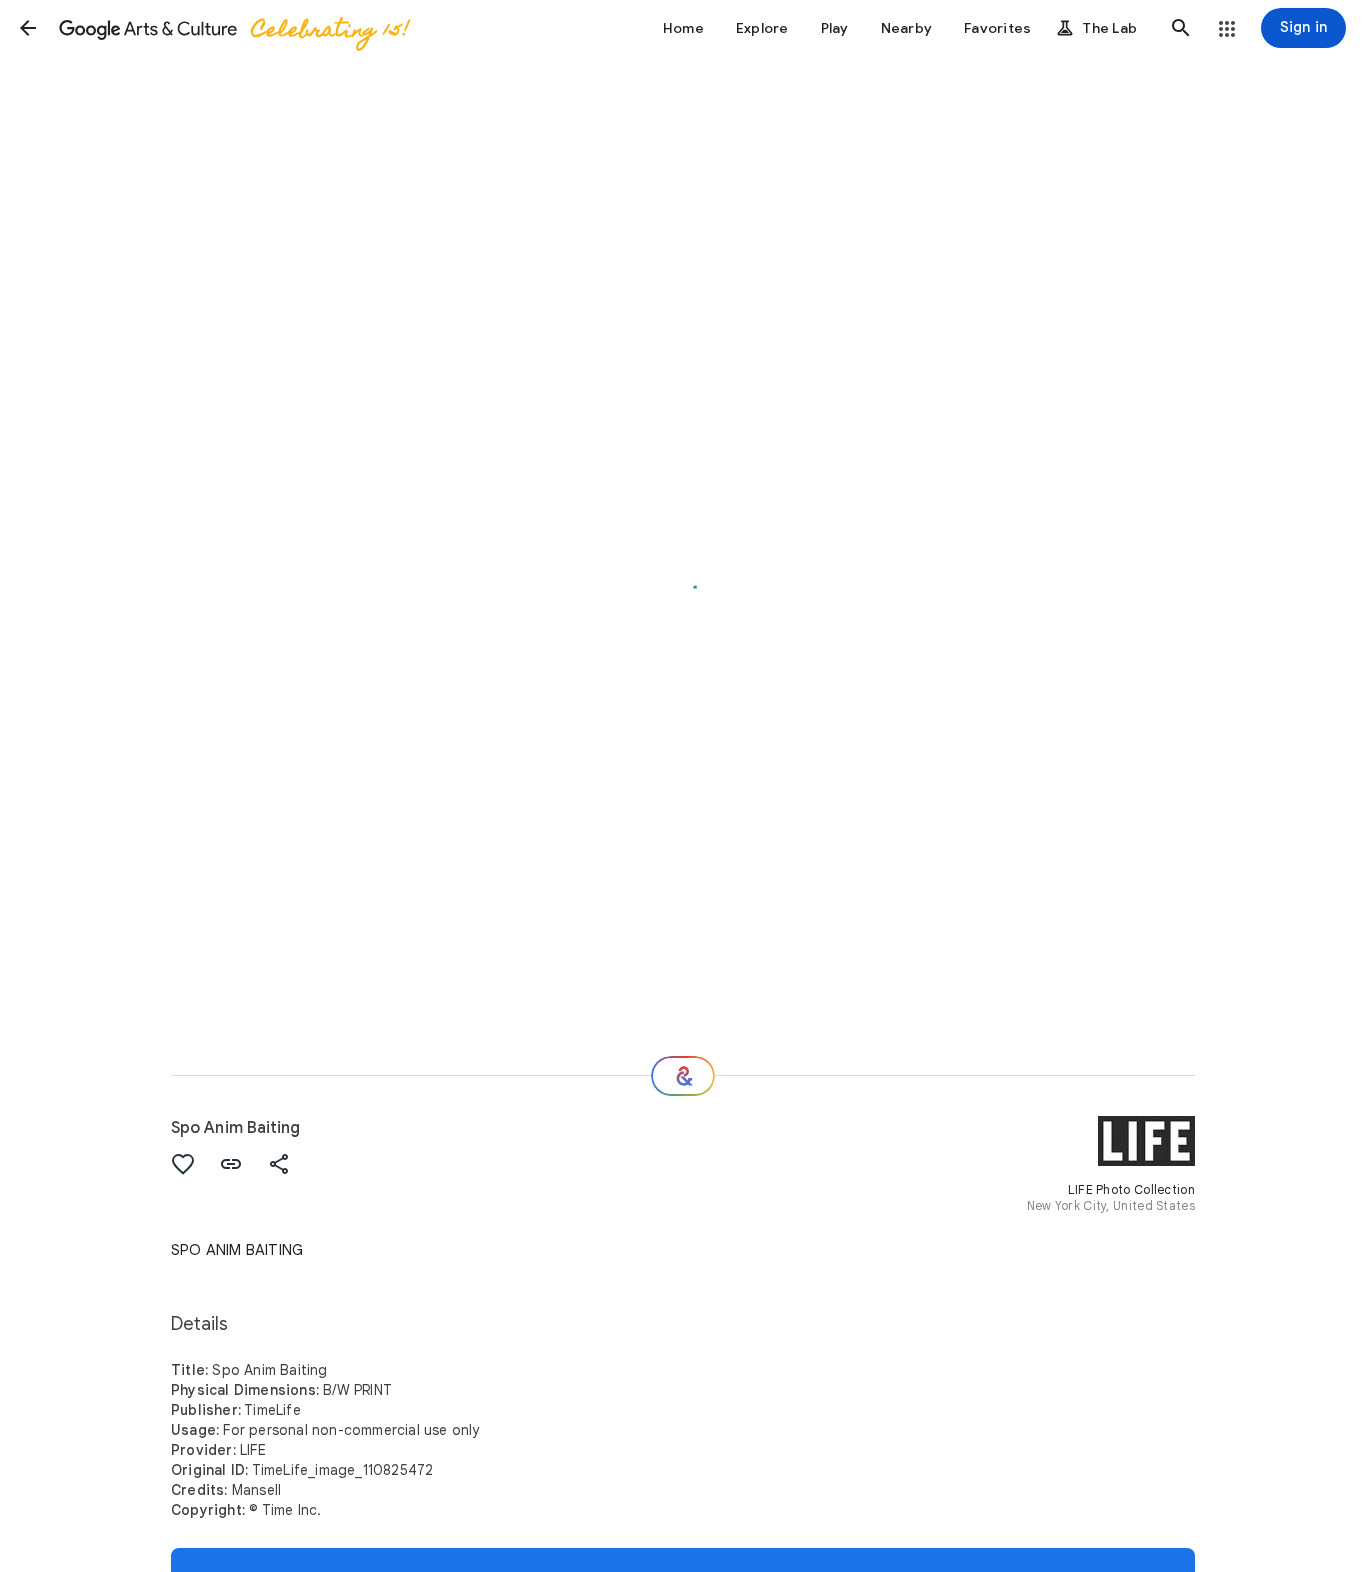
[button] (28, 28)
